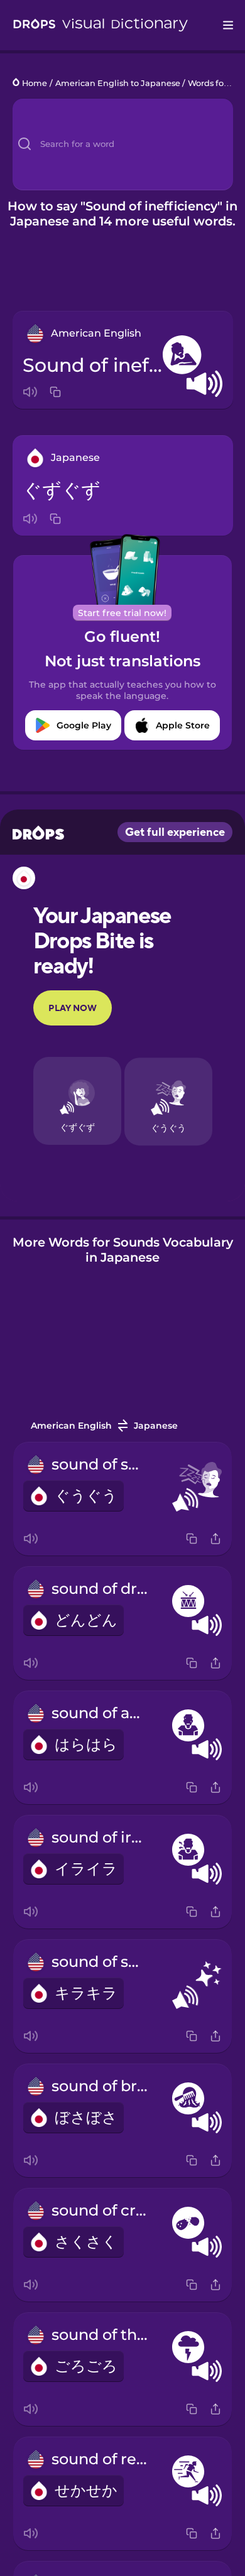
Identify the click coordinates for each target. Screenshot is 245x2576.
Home (35, 83)
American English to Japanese (118, 83)
